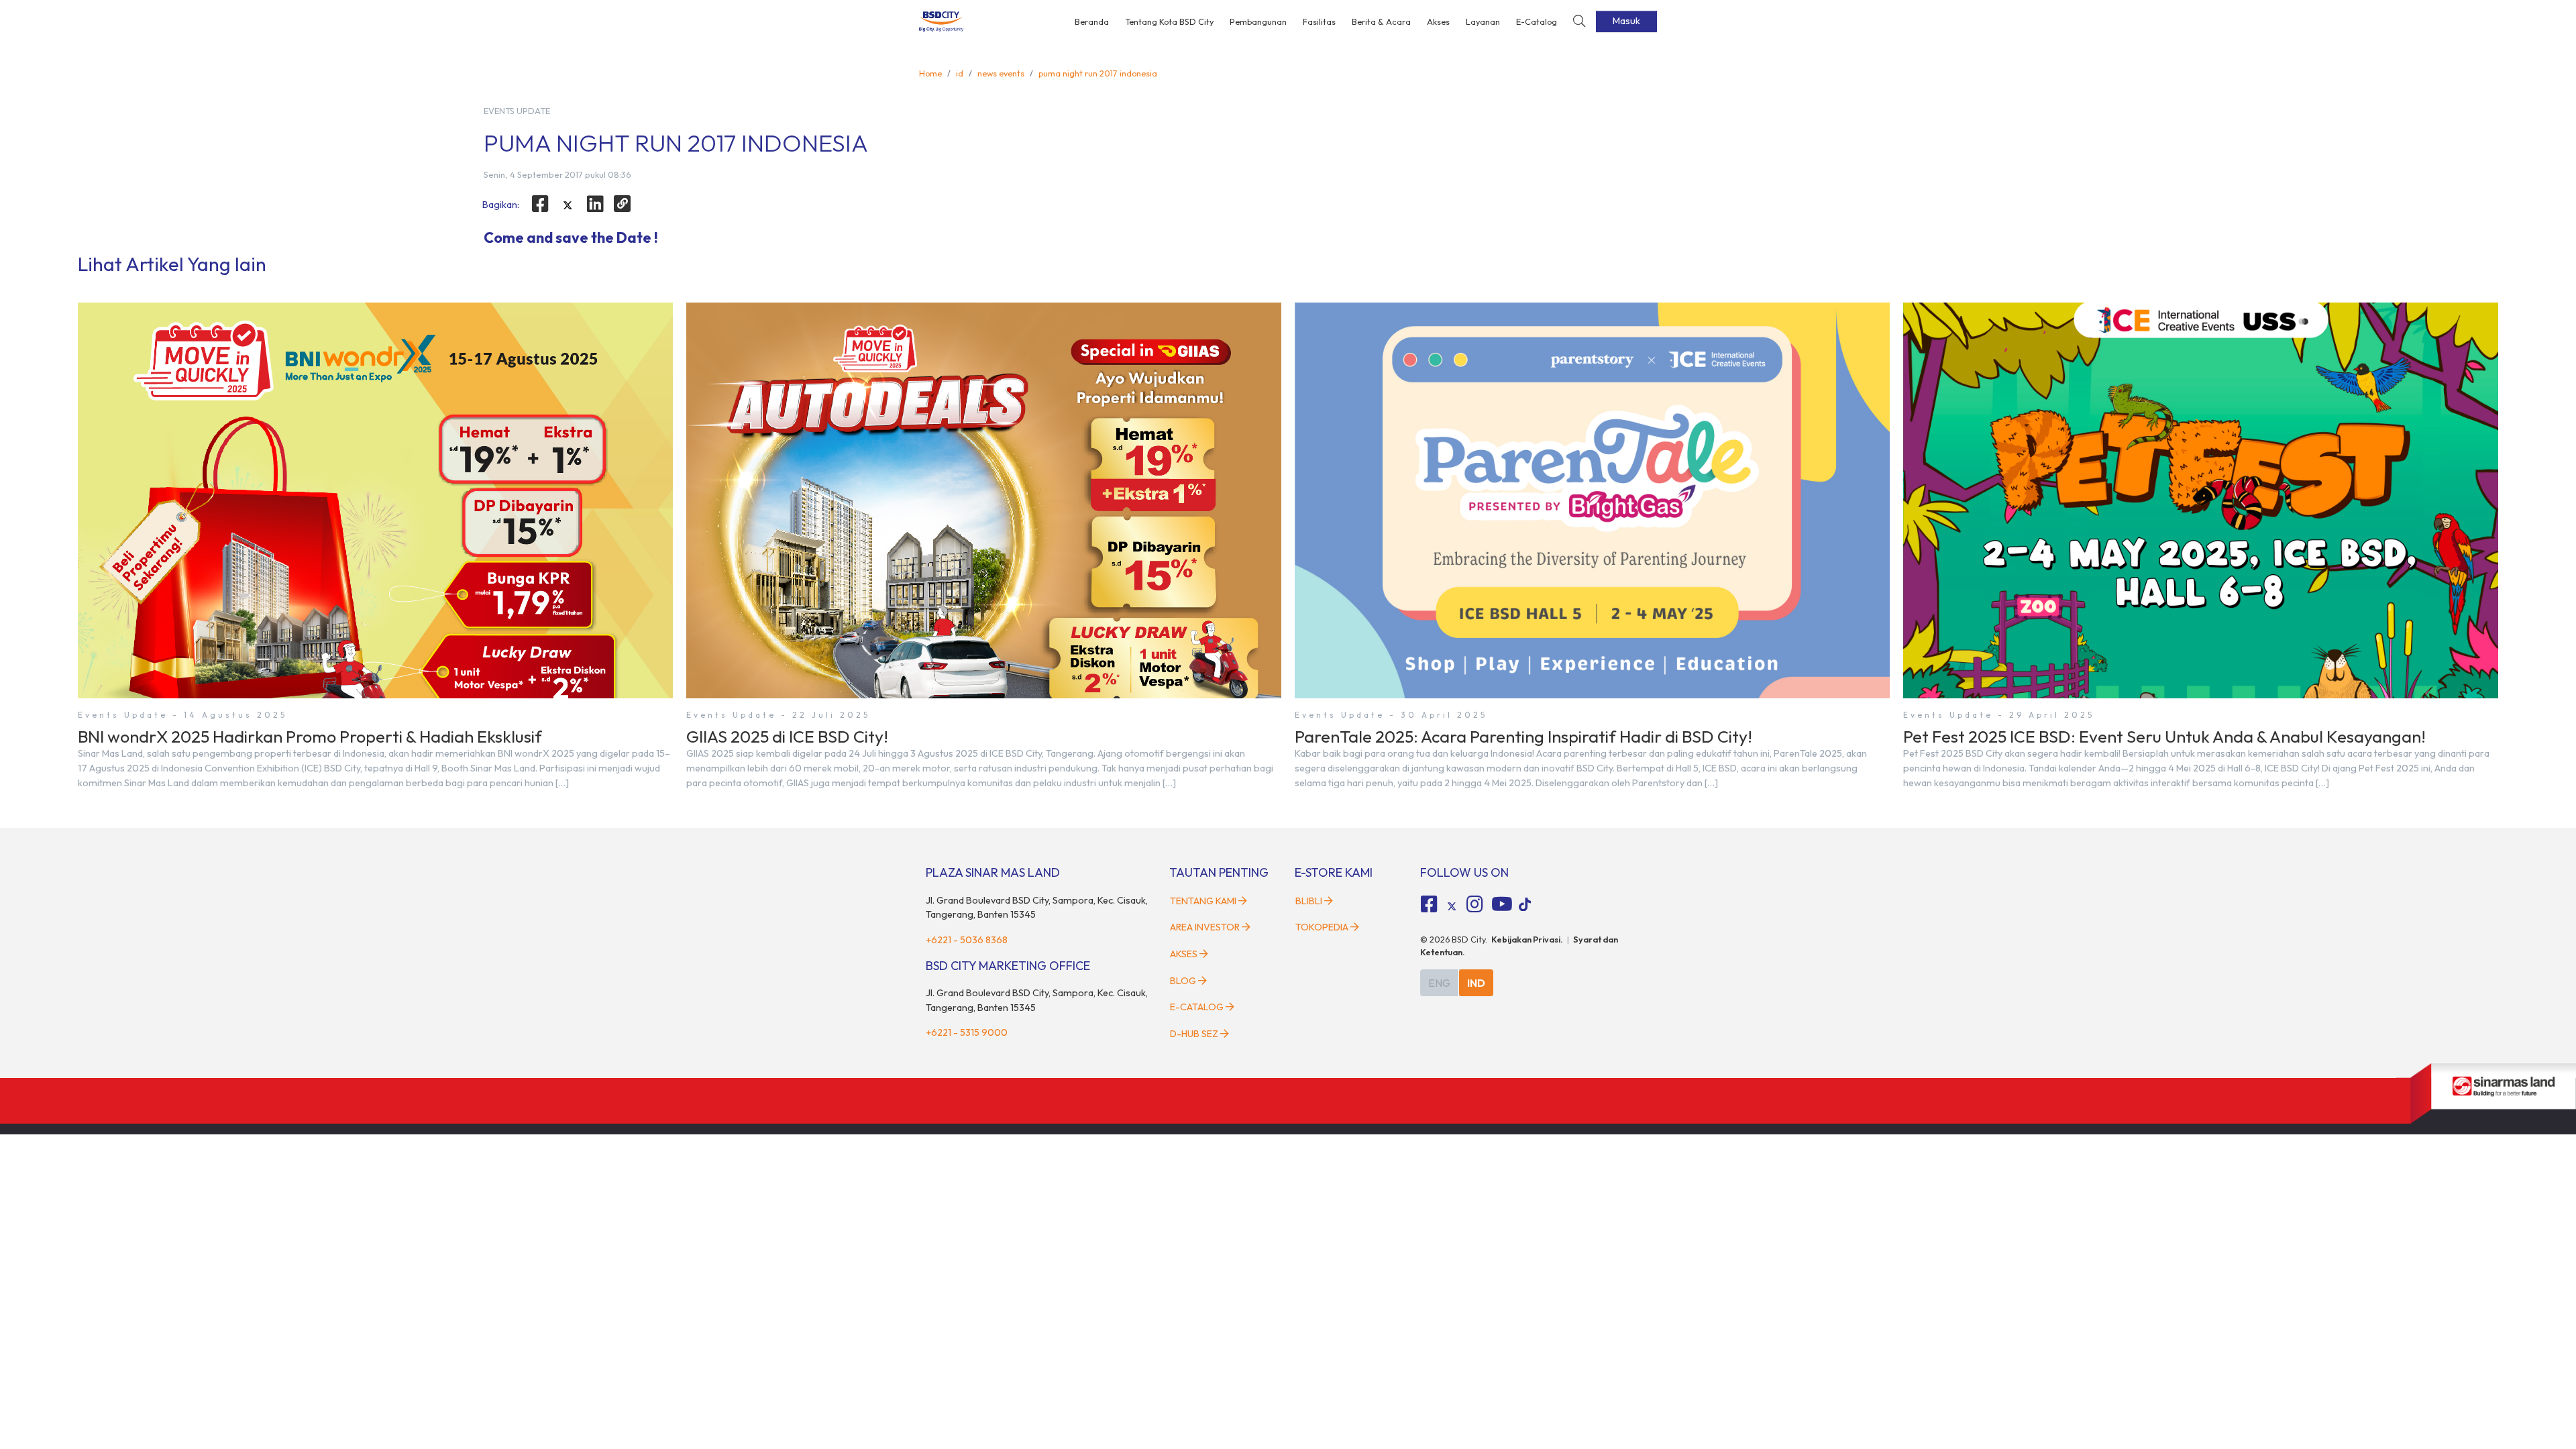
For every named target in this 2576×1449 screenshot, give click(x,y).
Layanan (1483, 21)
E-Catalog (1537, 21)
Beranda (1092, 21)
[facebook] (541, 204)
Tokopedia (1322, 927)
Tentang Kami (1203, 901)
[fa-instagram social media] (1474, 904)
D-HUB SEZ (1195, 1034)
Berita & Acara (1381, 21)
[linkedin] (595, 204)
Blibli (1309, 901)
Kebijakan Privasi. (1527, 939)
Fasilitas (1319, 21)
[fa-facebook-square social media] (1430, 904)
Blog (1183, 981)
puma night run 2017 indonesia (1098, 73)
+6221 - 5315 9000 (967, 1032)
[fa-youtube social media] (1502, 904)
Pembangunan (1258, 21)
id (960, 73)
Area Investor (1205, 927)
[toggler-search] (1579, 22)
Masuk (1626, 21)
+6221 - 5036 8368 (967, 940)
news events (1001, 73)
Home (930, 73)
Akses (1438, 21)
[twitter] (568, 206)
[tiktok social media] (1452, 906)
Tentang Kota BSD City (1169, 21)
